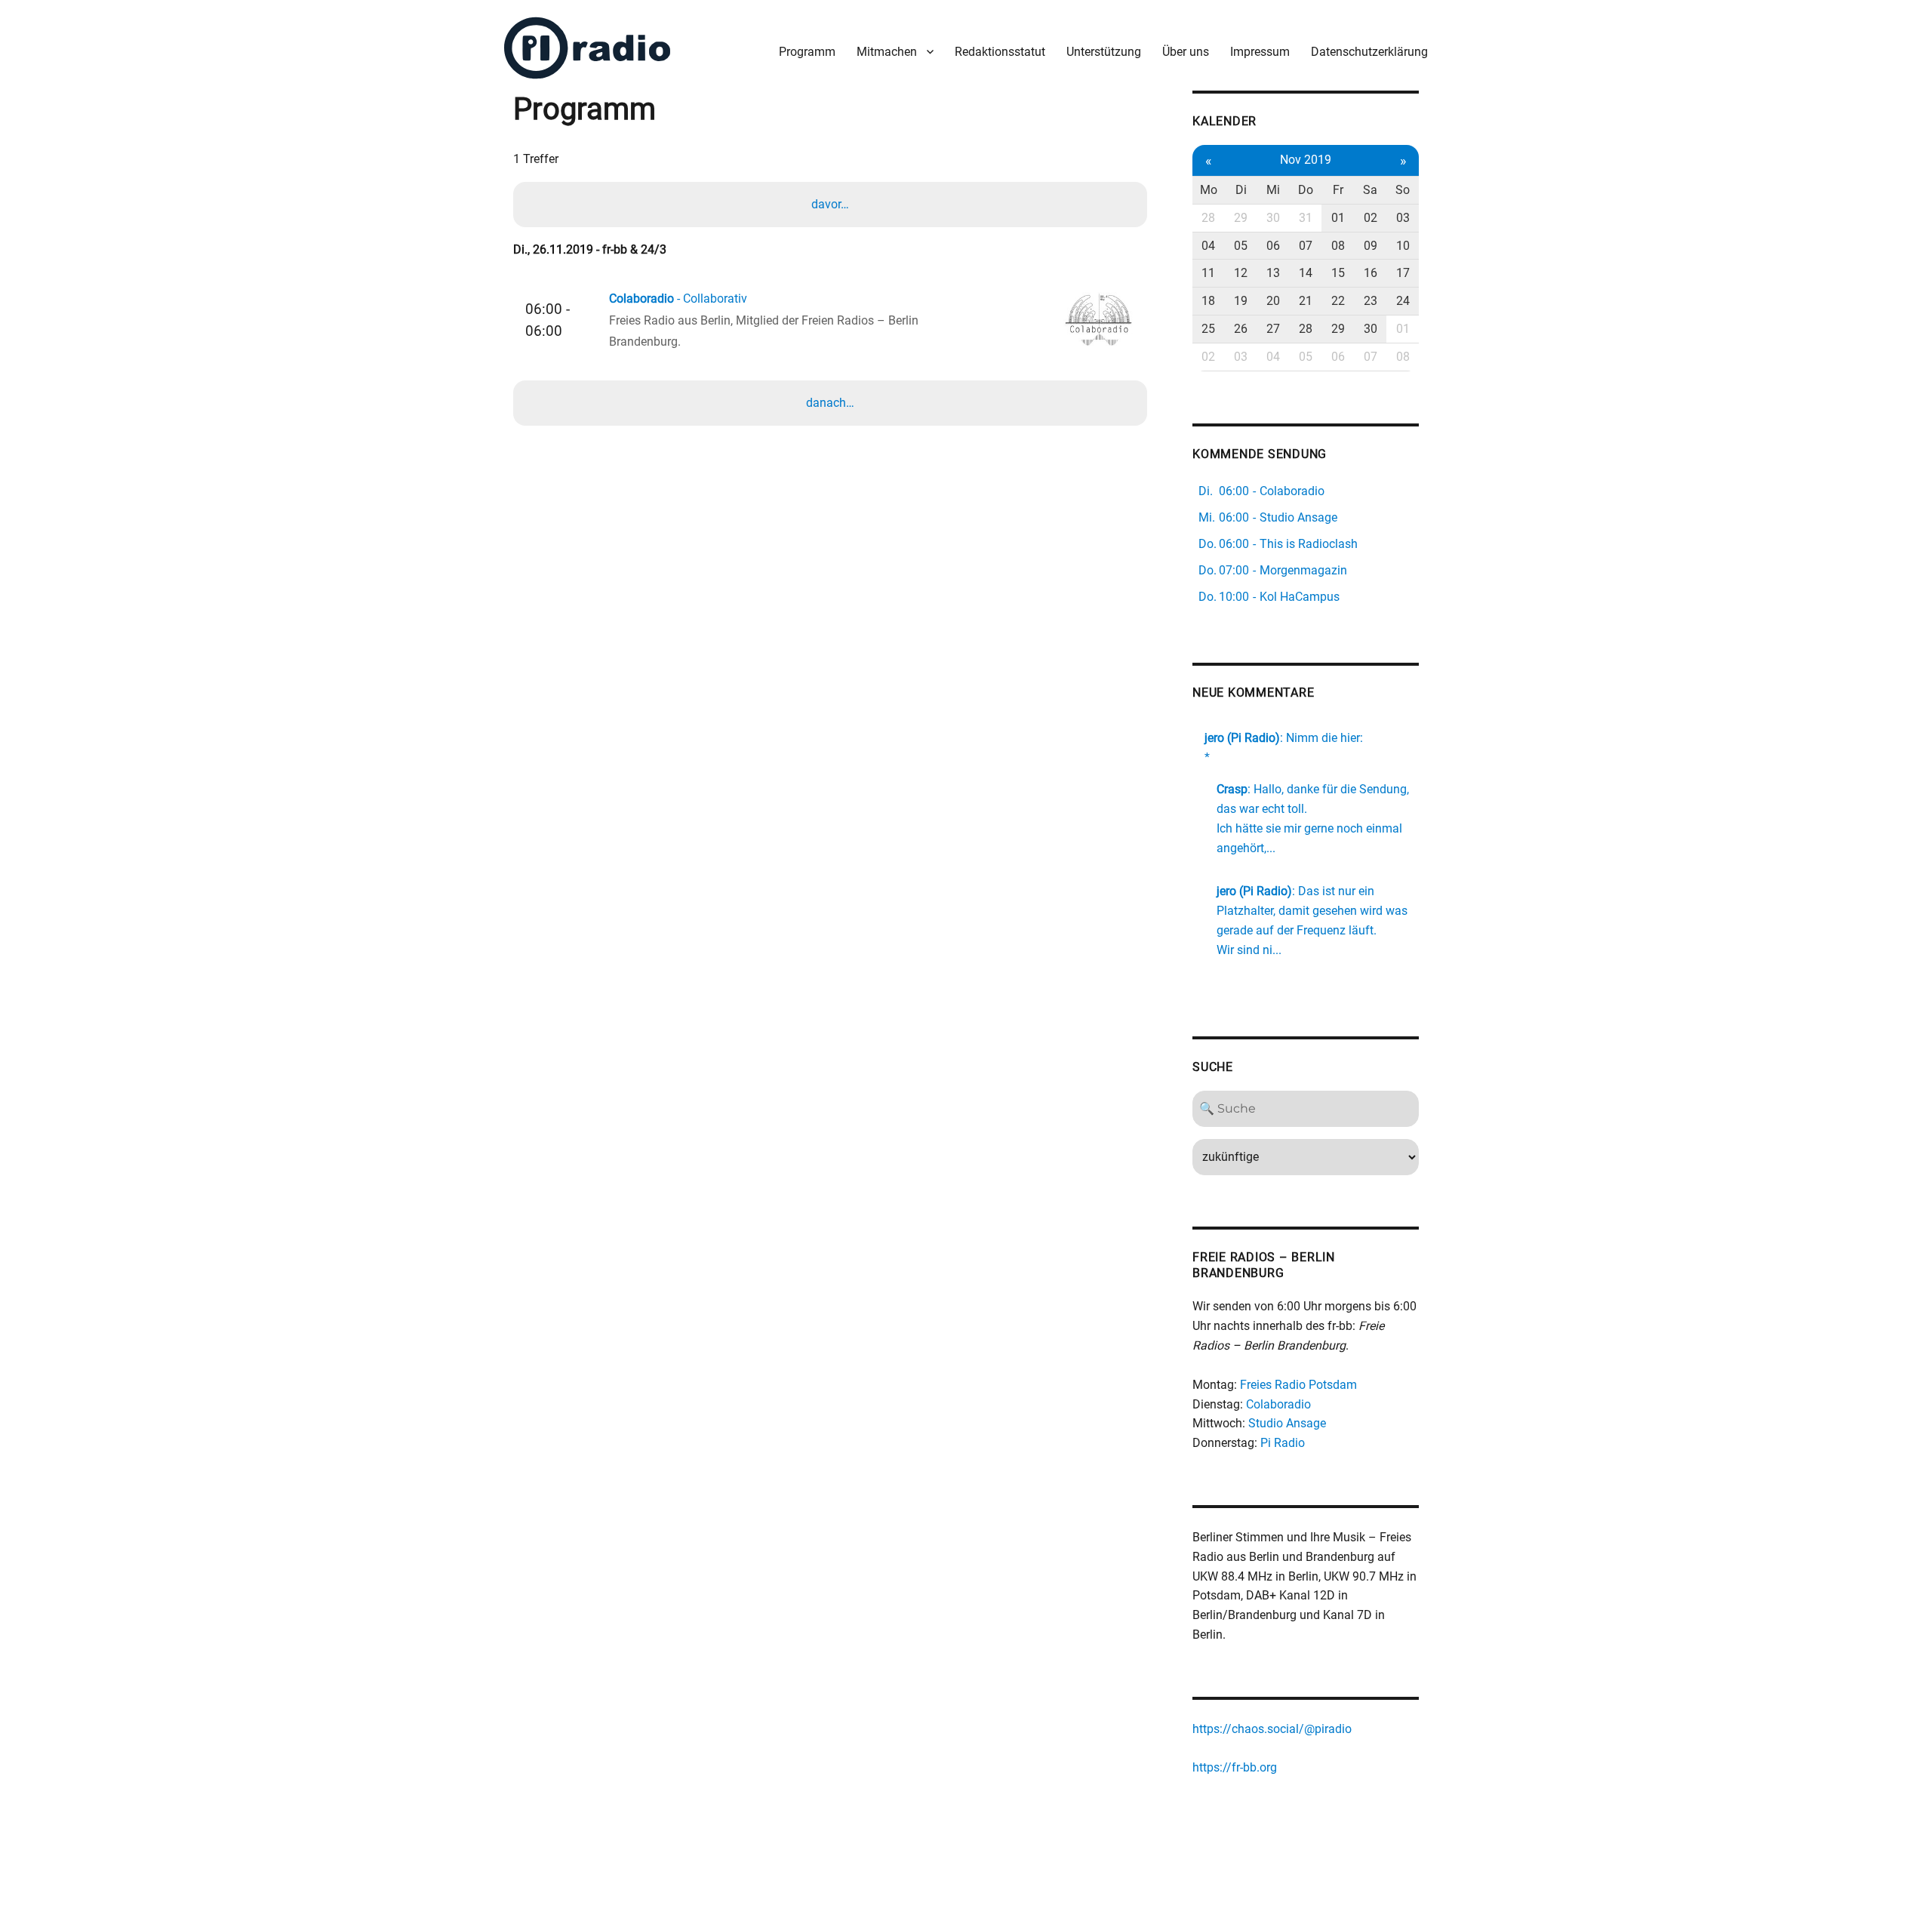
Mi (1273, 190)
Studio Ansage (1287, 1423)
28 (1208, 218)
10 (1403, 246)
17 (1403, 273)
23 (1371, 301)
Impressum (1260, 52)
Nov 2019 (1306, 160)
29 (1241, 218)
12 (1241, 273)
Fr (1338, 190)
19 (1241, 301)
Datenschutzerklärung (1369, 52)
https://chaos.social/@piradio (1272, 1729)
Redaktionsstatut (1000, 52)
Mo (1209, 190)
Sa (1370, 190)
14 (1306, 273)
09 (1371, 246)
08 (1338, 246)
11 (1208, 273)
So (1403, 190)
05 (1241, 246)
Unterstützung (1104, 52)
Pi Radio (1283, 1443)
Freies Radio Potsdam (1298, 1385)
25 (1208, 329)
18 (1208, 301)
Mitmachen (887, 52)
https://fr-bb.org (1235, 1767)
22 (1338, 301)
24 (1403, 301)
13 (1273, 273)
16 (1371, 273)
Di (1241, 190)
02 (1371, 218)
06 (1273, 246)
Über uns (1186, 52)
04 (1208, 246)
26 (1241, 329)
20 (1273, 301)
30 (1273, 218)
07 (1306, 246)
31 (1306, 218)
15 (1338, 273)
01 (1338, 218)
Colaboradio (1278, 1404)
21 (1306, 301)
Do (1306, 190)
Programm (807, 52)
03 (1403, 218)
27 (1273, 329)
